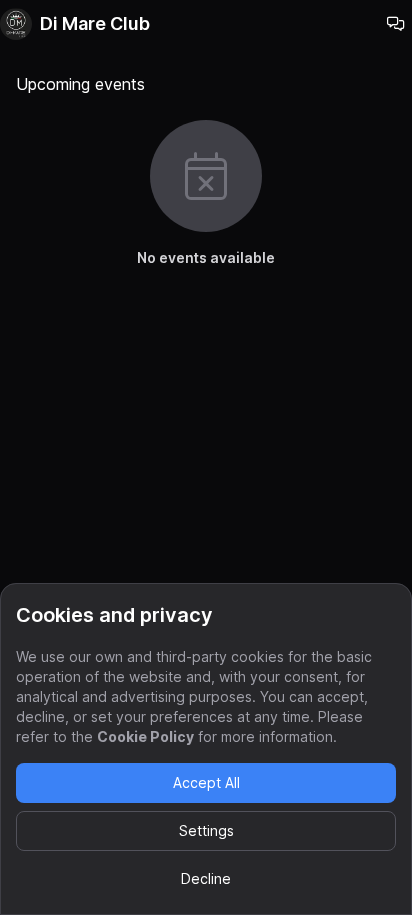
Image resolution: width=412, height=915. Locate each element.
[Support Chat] (396, 24)
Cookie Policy (145, 736)
